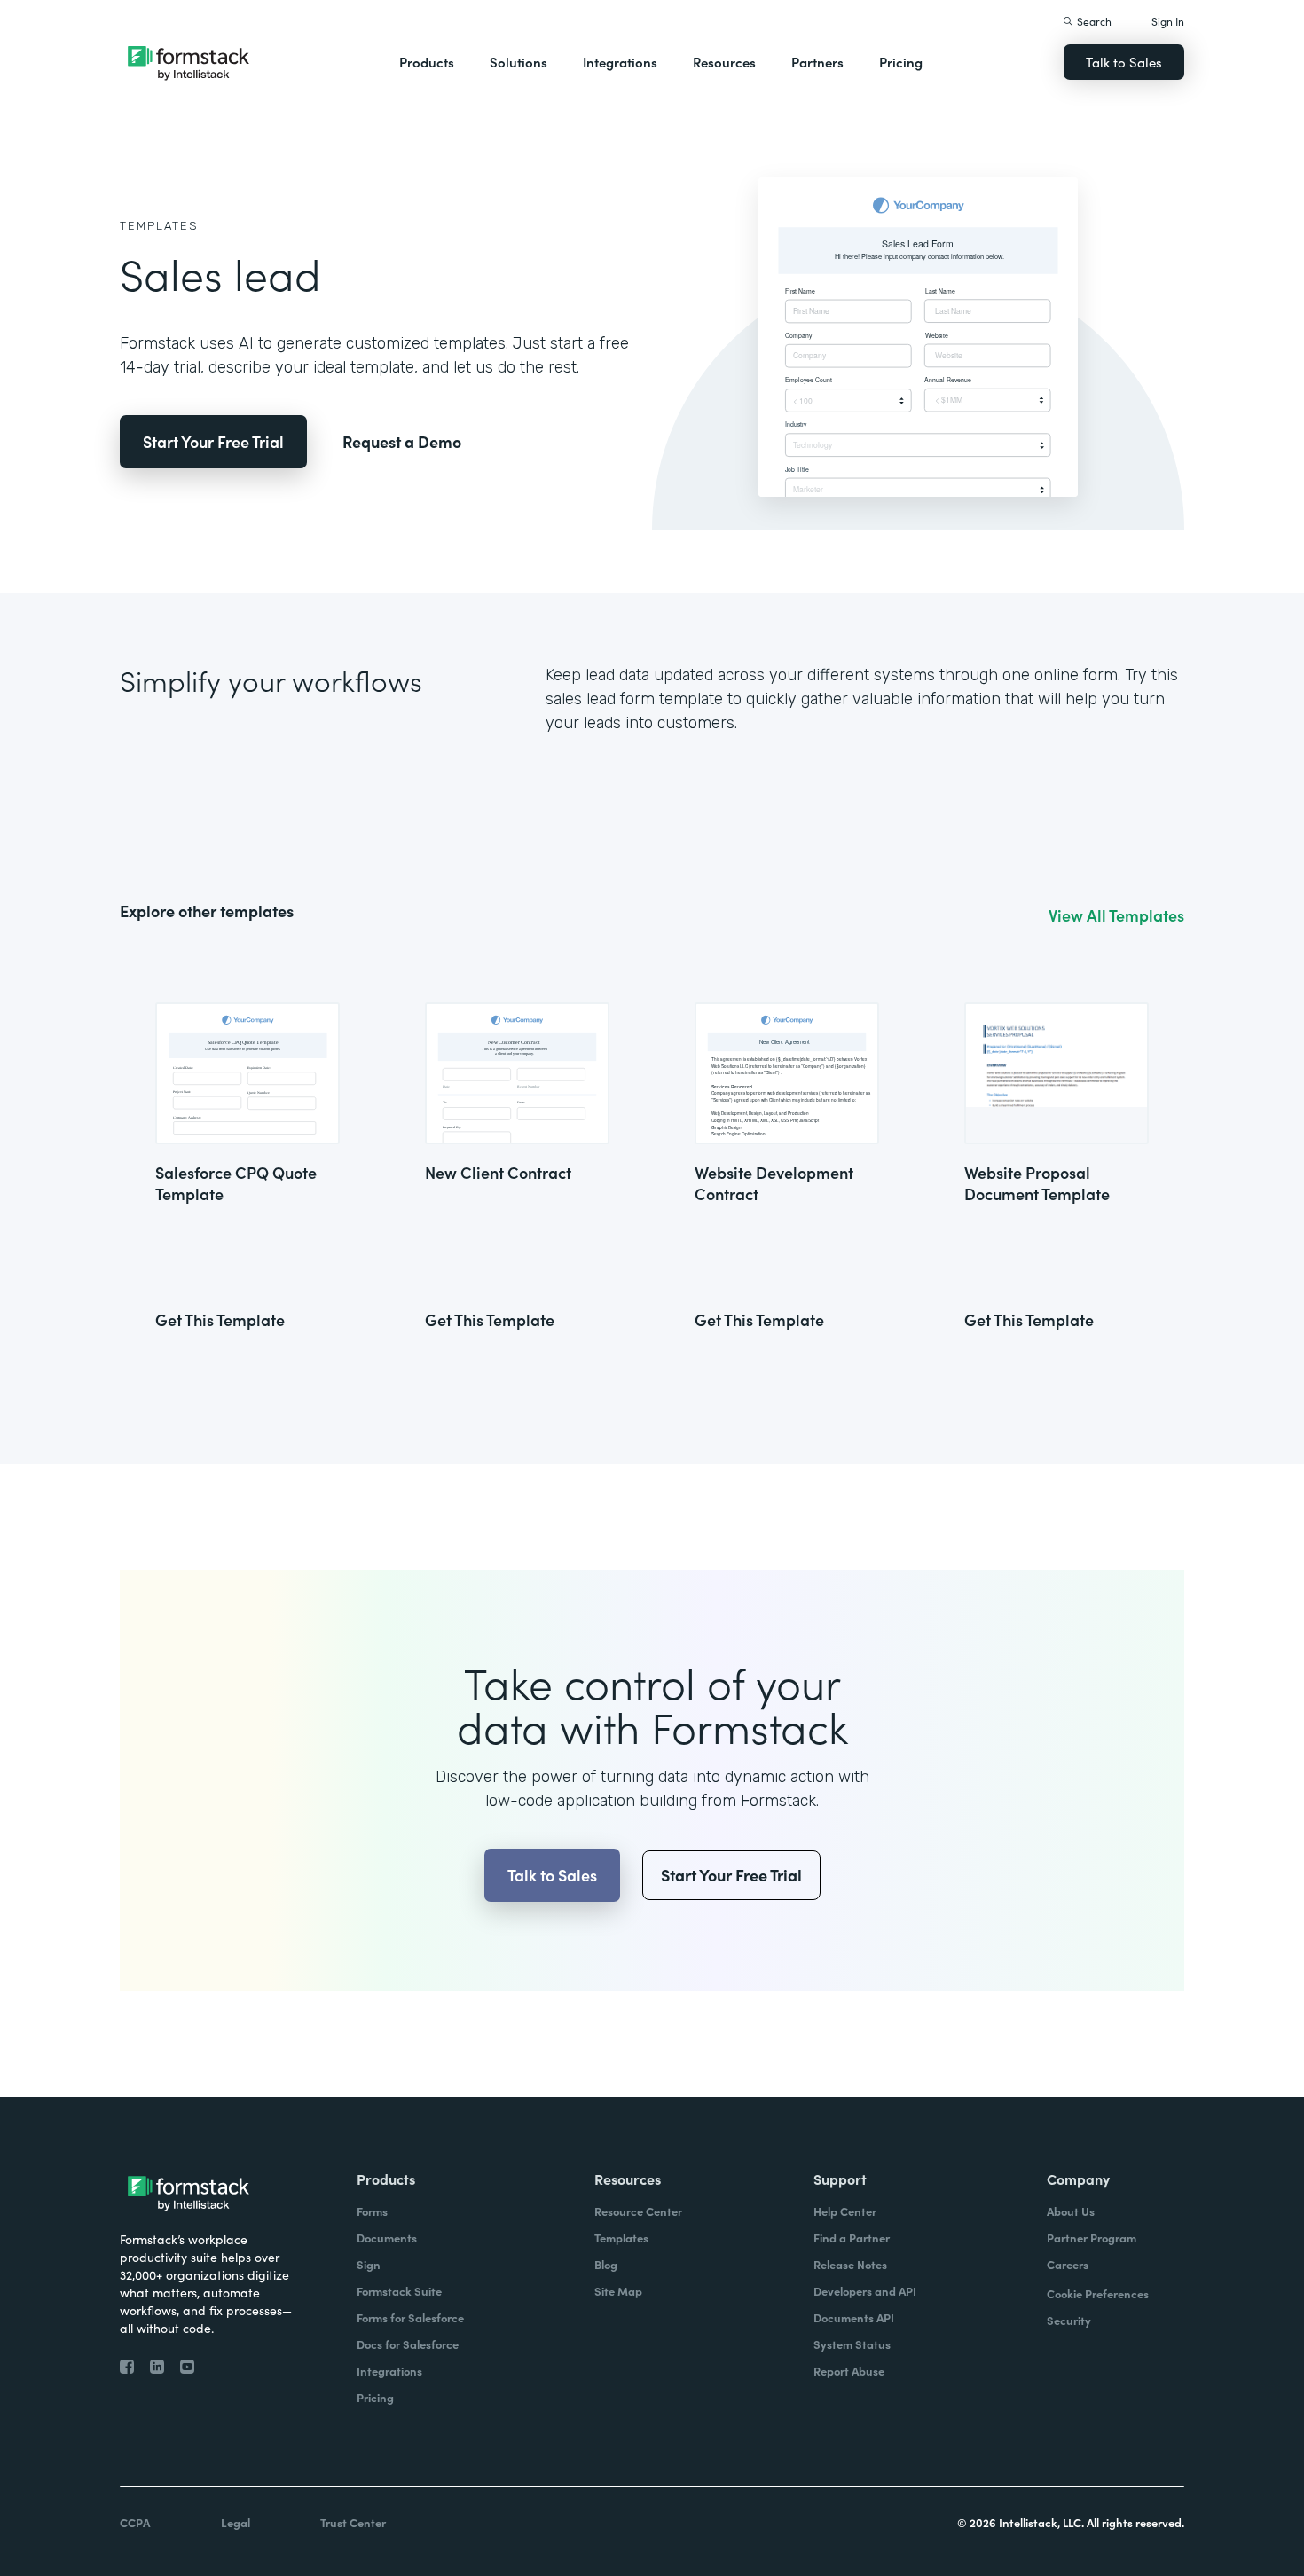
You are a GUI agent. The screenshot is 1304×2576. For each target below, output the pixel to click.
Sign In (1168, 21)
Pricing (901, 62)
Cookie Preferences (1098, 2293)
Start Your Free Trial (213, 441)
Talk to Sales (1124, 62)
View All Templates (1116, 915)
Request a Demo (402, 441)
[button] (427, 62)
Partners (817, 62)
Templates (159, 226)
